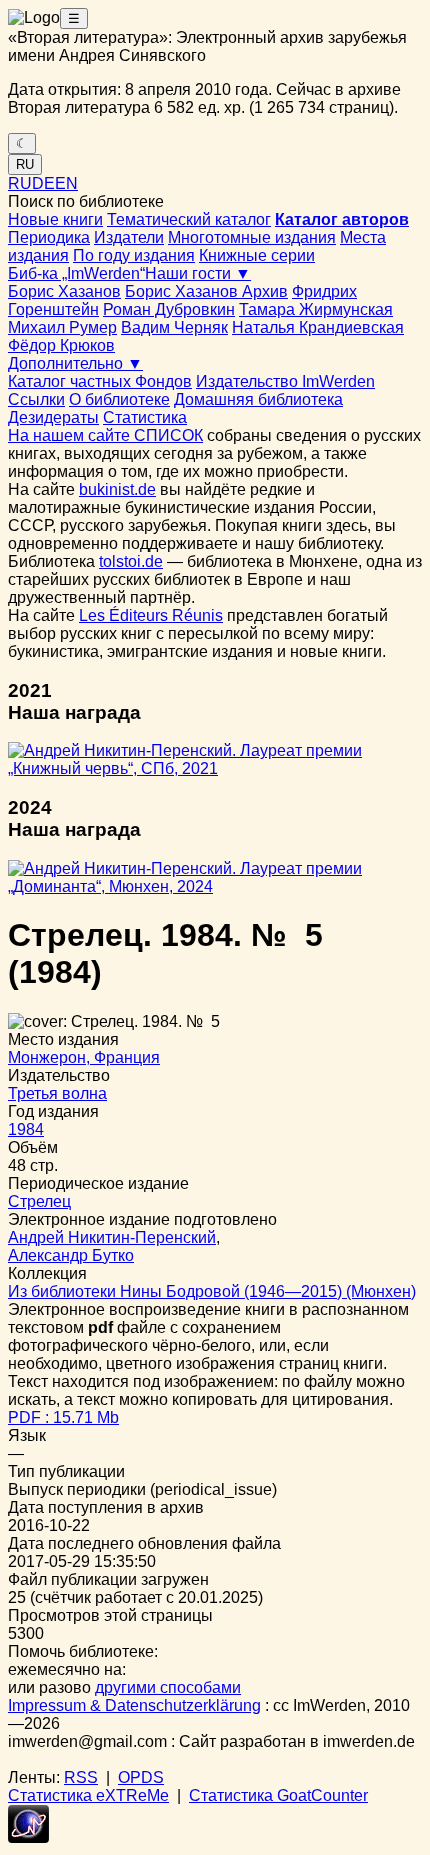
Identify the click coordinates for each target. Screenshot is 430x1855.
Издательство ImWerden (285, 381)
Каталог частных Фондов (100, 381)
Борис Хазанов (64, 291)
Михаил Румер (62, 327)
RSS (81, 1777)
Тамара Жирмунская (316, 309)
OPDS (141, 1777)
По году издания (134, 255)
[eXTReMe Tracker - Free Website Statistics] (28, 1837)
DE (43, 183)
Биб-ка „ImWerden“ (76, 273)
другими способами (168, 1687)
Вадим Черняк (174, 327)
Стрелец (39, 1201)
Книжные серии (257, 255)
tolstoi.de (131, 561)
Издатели (129, 237)
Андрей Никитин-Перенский (112, 1237)
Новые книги (55, 219)
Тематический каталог (189, 219)
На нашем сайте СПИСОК (105, 435)
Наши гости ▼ (198, 273)
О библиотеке (119, 399)
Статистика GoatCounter (278, 1795)
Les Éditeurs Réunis (151, 615)
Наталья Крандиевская (318, 327)
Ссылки (36, 399)
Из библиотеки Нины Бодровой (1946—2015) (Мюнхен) (212, 1291)
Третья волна (57, 1093)
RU (25, 164)
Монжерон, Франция (84, 1057)
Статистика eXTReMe (88, 1795)
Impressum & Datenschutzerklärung (134, 1705)
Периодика (49, 237)
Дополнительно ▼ (75, 363)
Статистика (145, 417)
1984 (26, 1129)
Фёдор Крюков (61, 345)
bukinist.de (117, 489)
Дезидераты (53, 417)
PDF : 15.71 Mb (63, 1417)
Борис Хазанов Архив (206, 291)
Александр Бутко (71, 1255)
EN (66, 183)
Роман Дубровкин (169, 309)
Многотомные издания (252, 237)
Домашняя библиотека (258, 399)
